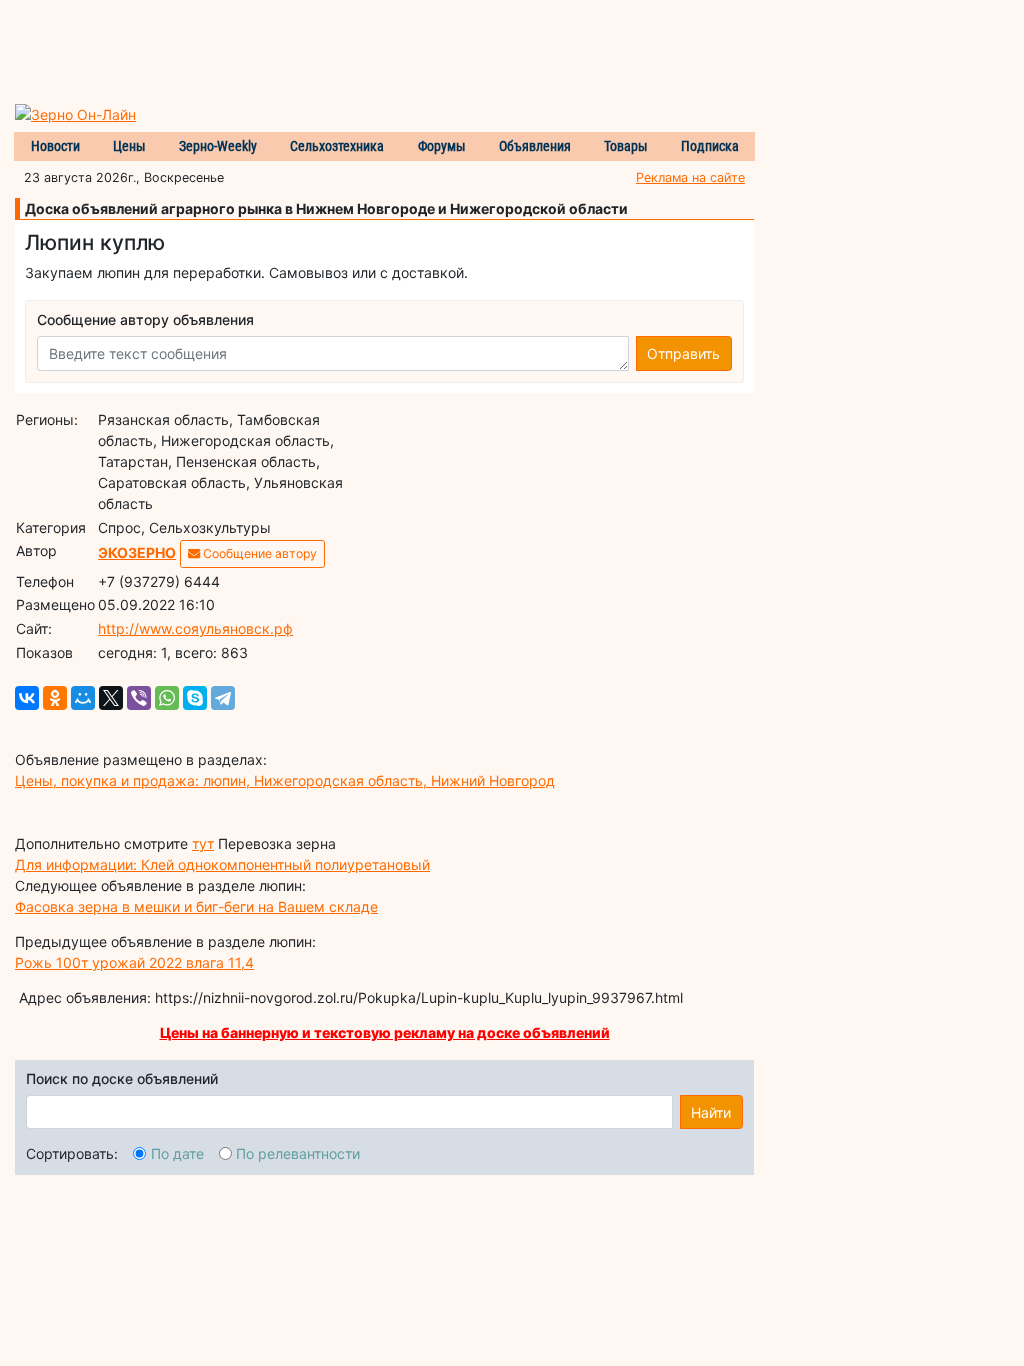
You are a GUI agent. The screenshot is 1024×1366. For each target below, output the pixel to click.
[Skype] (195, 698)
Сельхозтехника (337, 146)
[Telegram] (223, 698)
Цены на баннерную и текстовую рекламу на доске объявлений (385, 1032)
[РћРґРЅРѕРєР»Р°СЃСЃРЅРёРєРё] (55, 698)
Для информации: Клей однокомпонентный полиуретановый (222, 864)
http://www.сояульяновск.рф (195, 628)
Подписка (710, 146)
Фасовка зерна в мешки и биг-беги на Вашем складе (196, 906)
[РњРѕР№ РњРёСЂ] (83, 698)
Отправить (683, 353)
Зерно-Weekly (218, 146)
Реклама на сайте (690, 177)
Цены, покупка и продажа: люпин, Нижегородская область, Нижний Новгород (285, 780)
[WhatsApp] (167, 698)
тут (203, 843)
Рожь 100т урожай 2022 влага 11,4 (134, 962)
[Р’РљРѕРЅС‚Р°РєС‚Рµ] (27, 698)
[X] (111, 698)
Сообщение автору (258, 553)
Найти (711, 1112)
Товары (626, 146)
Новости (55, 146)
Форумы (442, 146)
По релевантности (298, 1153)
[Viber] (139, 698)
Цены (129, 146)
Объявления (535, 146)
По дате (177, 1153)
